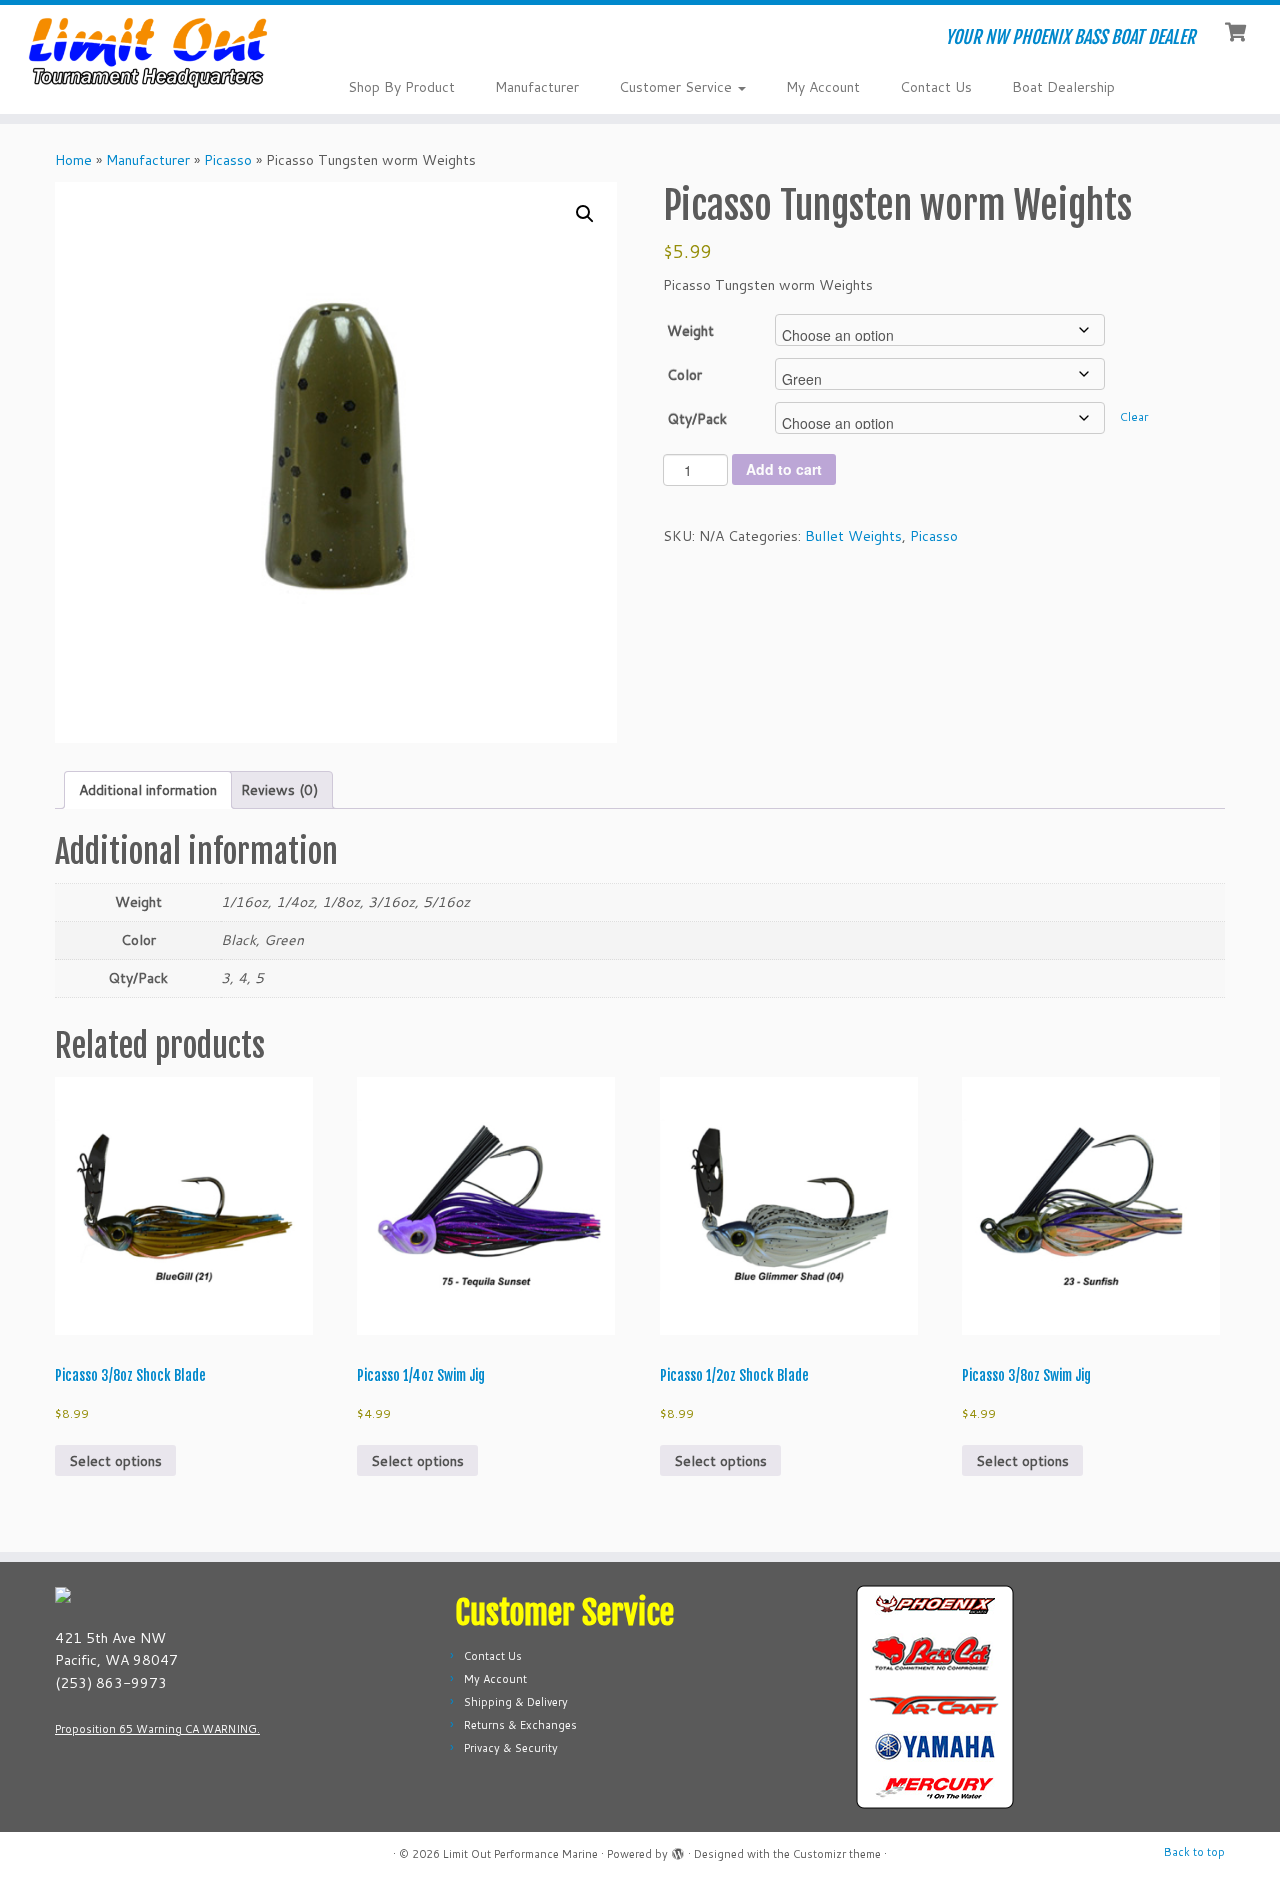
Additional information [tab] (148, 790)
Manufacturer (537, 87)
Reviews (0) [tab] (279, 790)
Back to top (1194, 1852)
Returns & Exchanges (520, 1725)
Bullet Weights (853, 536)
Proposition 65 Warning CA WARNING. (157, 1729)
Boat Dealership (1063, 87)
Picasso (228, 160)
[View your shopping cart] (1237, 30)
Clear (1134, 416)
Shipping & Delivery (516, 1702)
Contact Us (936, 87)
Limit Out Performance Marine (520, 1854)
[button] (585, 214)
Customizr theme (837, 1854)
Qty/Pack (697, 419)
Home (73, 160)
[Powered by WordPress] (678, 1850)
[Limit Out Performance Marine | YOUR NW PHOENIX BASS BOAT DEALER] (147, 51)
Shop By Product (401, 87)
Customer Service (677, 87)
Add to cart (784, 469)
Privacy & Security (511, 1748)
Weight (690, 331)
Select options (115, 1461)
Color (684, 375)
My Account (823, 87)
